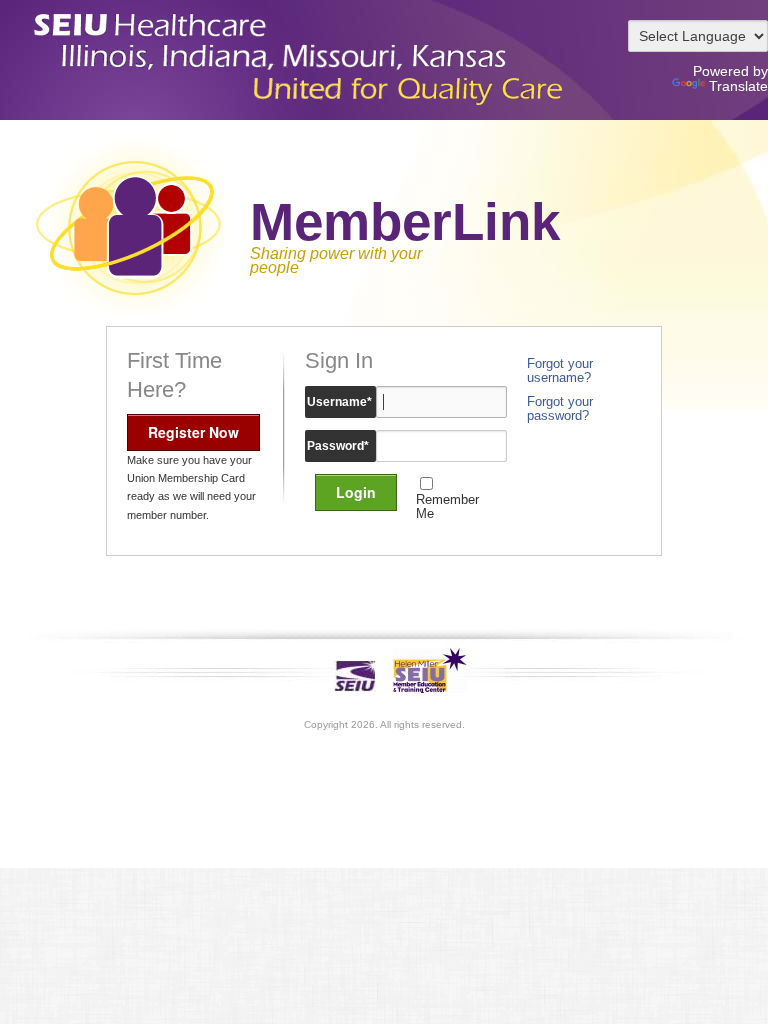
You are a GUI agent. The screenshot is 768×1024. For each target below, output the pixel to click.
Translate (738, 86)
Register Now (193, 432)
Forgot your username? (560, 371)
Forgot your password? (560, 409)
